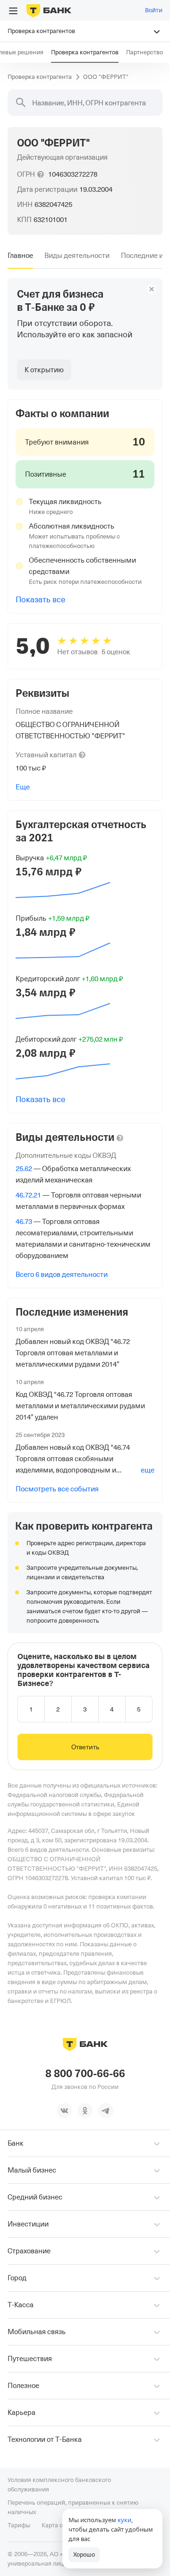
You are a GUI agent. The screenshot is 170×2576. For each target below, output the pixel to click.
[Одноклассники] (85, 2111)
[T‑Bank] (49, 10)
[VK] (64, 2111)
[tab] (20, 256)
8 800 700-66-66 (85, 2074)
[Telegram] (106, 2111)
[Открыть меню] (13, 11)
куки (124, 2520)
